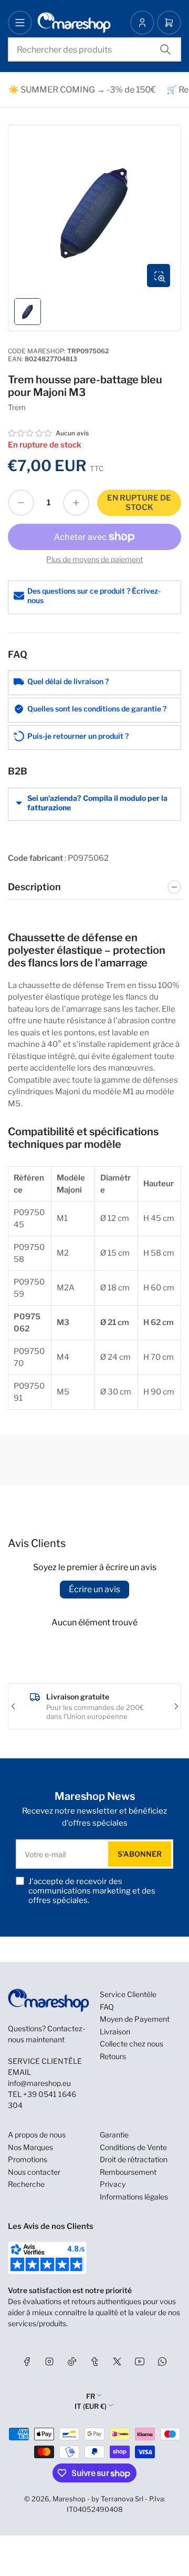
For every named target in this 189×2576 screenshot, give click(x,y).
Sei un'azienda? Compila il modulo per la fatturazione (97, 803)
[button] (30, 433)
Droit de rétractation (134, 2159)
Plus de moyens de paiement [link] (94, 559)
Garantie (114, 2135)
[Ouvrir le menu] (20, 23)
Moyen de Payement (135, 2019)
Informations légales (134, 2197)
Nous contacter (34, 2172)
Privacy (113, 2184)
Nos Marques (30, 2147)
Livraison (115, 2032)
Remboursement (128, 2172)
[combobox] (94, 49)
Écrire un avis (94, 1589)
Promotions (28, 2159)
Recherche (26, 2184)
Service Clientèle (128, 1994)
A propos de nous (37, 2135)
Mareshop (69, 2499)
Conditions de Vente (133, 2147)
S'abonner (140, 1854)
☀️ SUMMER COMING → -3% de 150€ (77, 90)
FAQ (107, 2007)
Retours (113, 2056)
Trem (17, 407)
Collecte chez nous (132, 2044)
